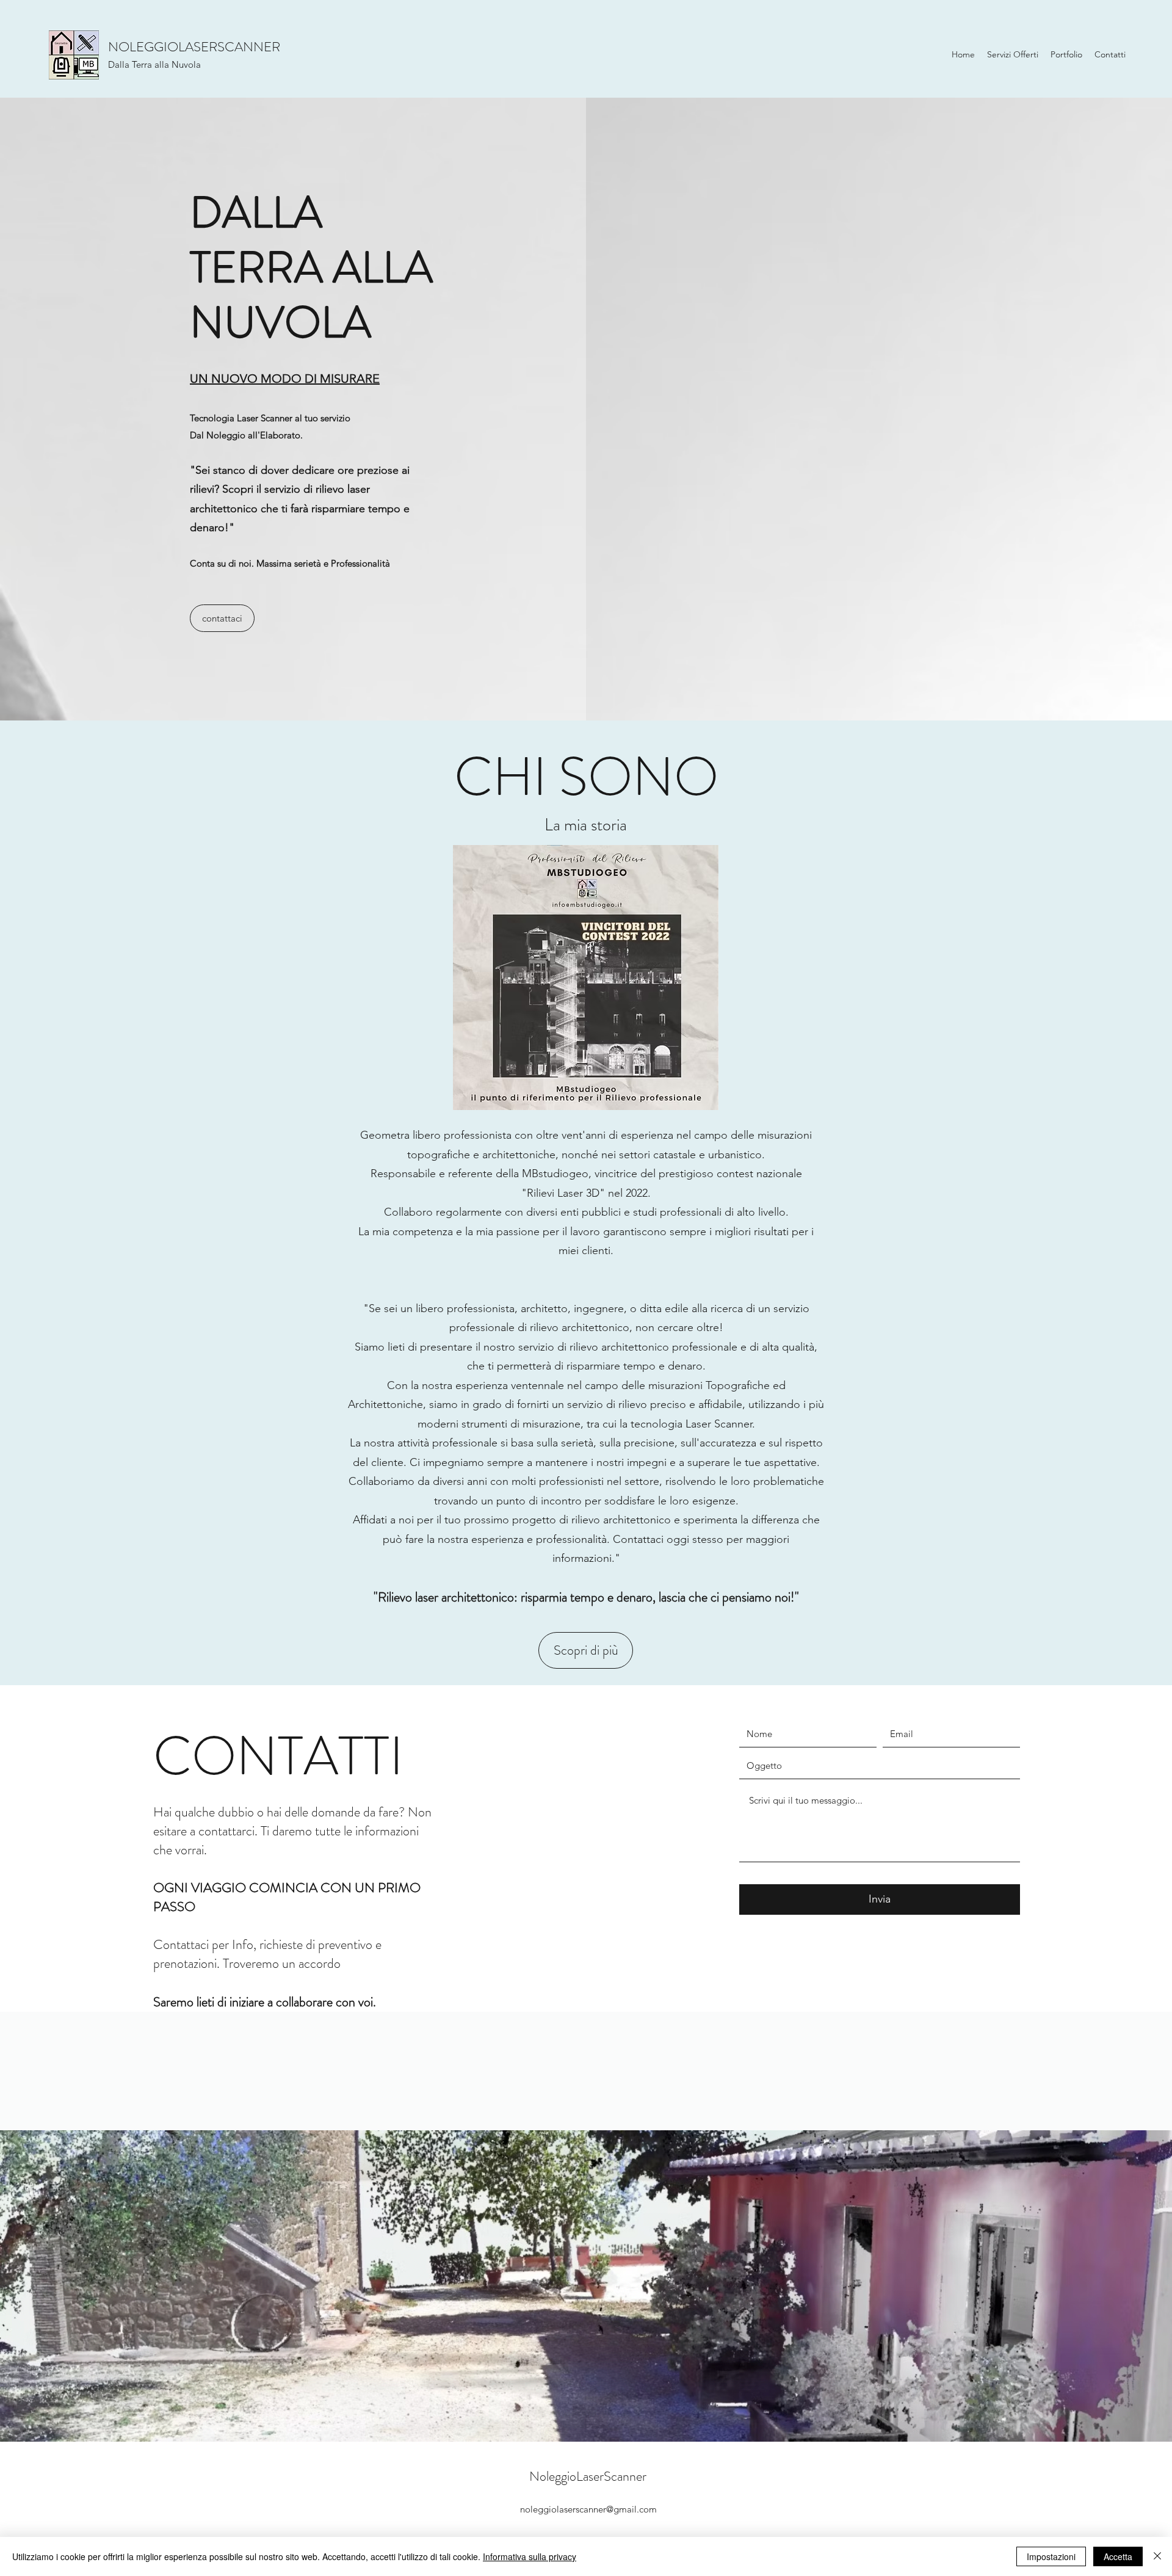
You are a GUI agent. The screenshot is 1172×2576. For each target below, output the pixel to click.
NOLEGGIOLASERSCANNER (194, 47)
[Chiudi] (1157, 2556)
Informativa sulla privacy (530, 2556)
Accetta (1118, 2556)
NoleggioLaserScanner (588, 2476)
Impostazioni (1051, 2556)
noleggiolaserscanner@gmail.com (588, 2509)
